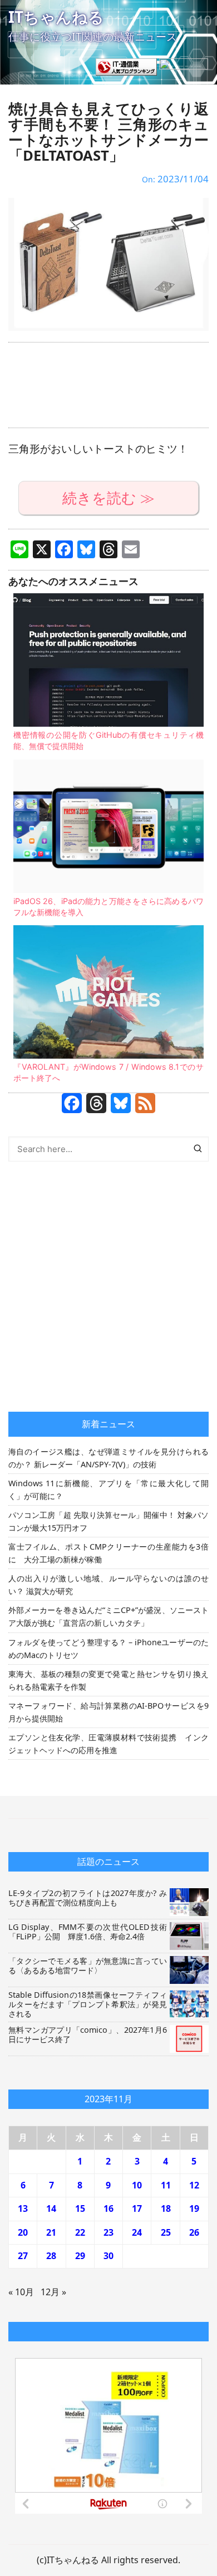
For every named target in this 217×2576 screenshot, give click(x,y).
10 (137, 2185)
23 (108, 2232)
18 (166, 2208)
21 (51, 2232)
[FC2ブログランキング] (184, 66)
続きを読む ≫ (108, 498)
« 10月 (21, 2292)
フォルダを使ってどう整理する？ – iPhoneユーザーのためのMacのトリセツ (108, 1649)
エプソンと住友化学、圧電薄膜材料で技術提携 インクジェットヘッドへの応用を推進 (108, 1744)
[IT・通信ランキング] (126, 66)
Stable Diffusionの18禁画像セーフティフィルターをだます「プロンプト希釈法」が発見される (88, 2004)
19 (194, 2208)
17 (137, 2208)
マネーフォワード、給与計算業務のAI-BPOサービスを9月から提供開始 (108, 1712)
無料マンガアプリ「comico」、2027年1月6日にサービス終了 (88, 2034)
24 (137, 2232)
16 (108, 2208)
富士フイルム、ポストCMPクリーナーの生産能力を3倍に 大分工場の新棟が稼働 (108, 1553)
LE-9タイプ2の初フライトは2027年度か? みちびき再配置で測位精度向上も (88, 1898)
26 (194, 2232)
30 (108, 2256)
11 (166, 2185)
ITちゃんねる (56, 17)
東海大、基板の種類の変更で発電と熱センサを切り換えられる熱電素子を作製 (108, 1680)
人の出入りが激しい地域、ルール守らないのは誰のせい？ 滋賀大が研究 (108, 1585)
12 (194, 2185)
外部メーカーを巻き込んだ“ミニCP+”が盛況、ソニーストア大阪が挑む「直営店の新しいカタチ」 (108, 1616)
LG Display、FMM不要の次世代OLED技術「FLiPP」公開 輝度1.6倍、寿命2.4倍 (88, 1932)
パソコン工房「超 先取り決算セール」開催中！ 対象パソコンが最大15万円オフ (108, 1521)
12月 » (53, 2292)
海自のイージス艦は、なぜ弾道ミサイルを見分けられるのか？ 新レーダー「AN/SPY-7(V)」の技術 (108, 1458)
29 (80, 2256)
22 (80, 2232)
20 (23, 2232)
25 (166, 2232)
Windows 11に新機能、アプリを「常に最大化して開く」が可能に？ (108, 1490)
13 (23, 2208)
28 (51, 2256)
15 (80, 2208)
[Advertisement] (108, 385)
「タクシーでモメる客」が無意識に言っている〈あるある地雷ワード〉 (88, 1965)
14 (51, 2208)
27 (23, 2256)
